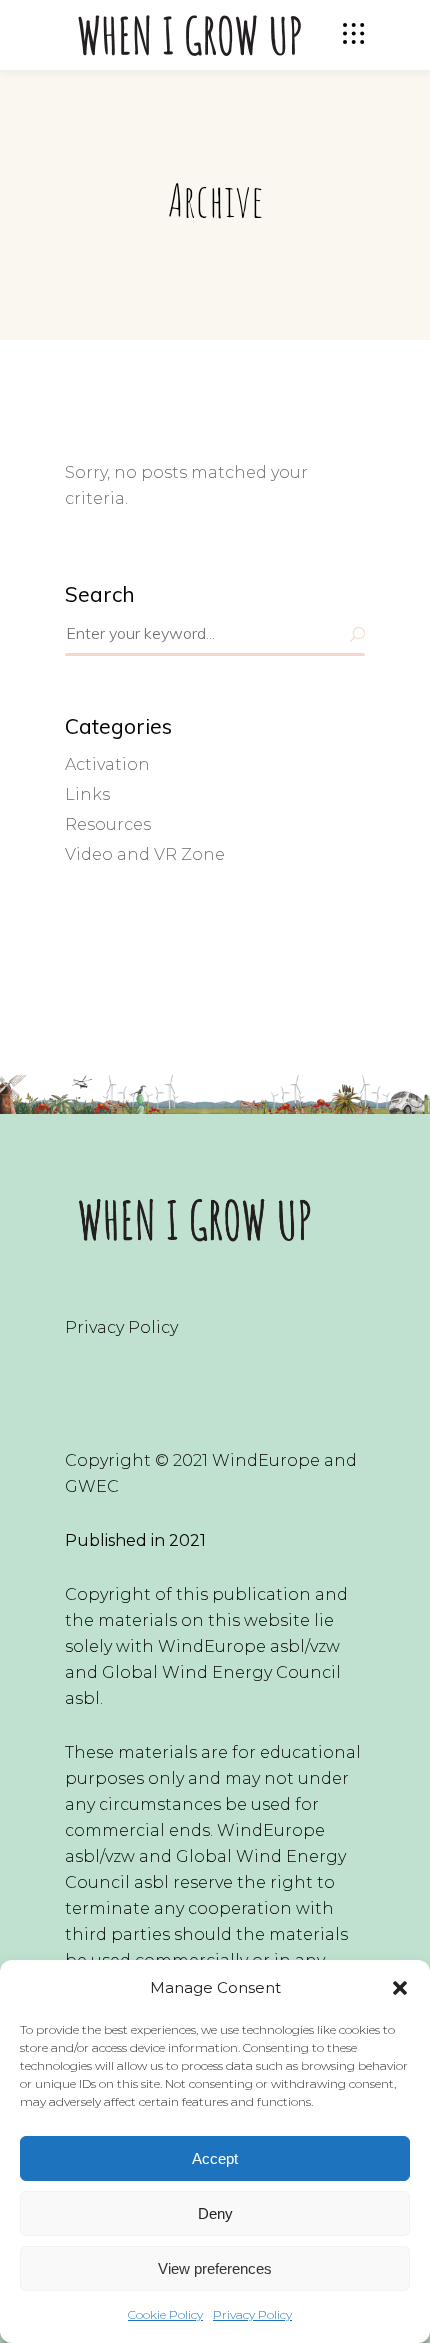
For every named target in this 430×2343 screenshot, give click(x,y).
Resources (108, 824)
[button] (400, 1988)
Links (87, 794)
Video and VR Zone (145, 854)
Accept (215, 2158)
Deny (215, 2213)
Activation (107, 764)
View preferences (215, 2268)
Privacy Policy (252, 2314)
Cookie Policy (165, 2314)
